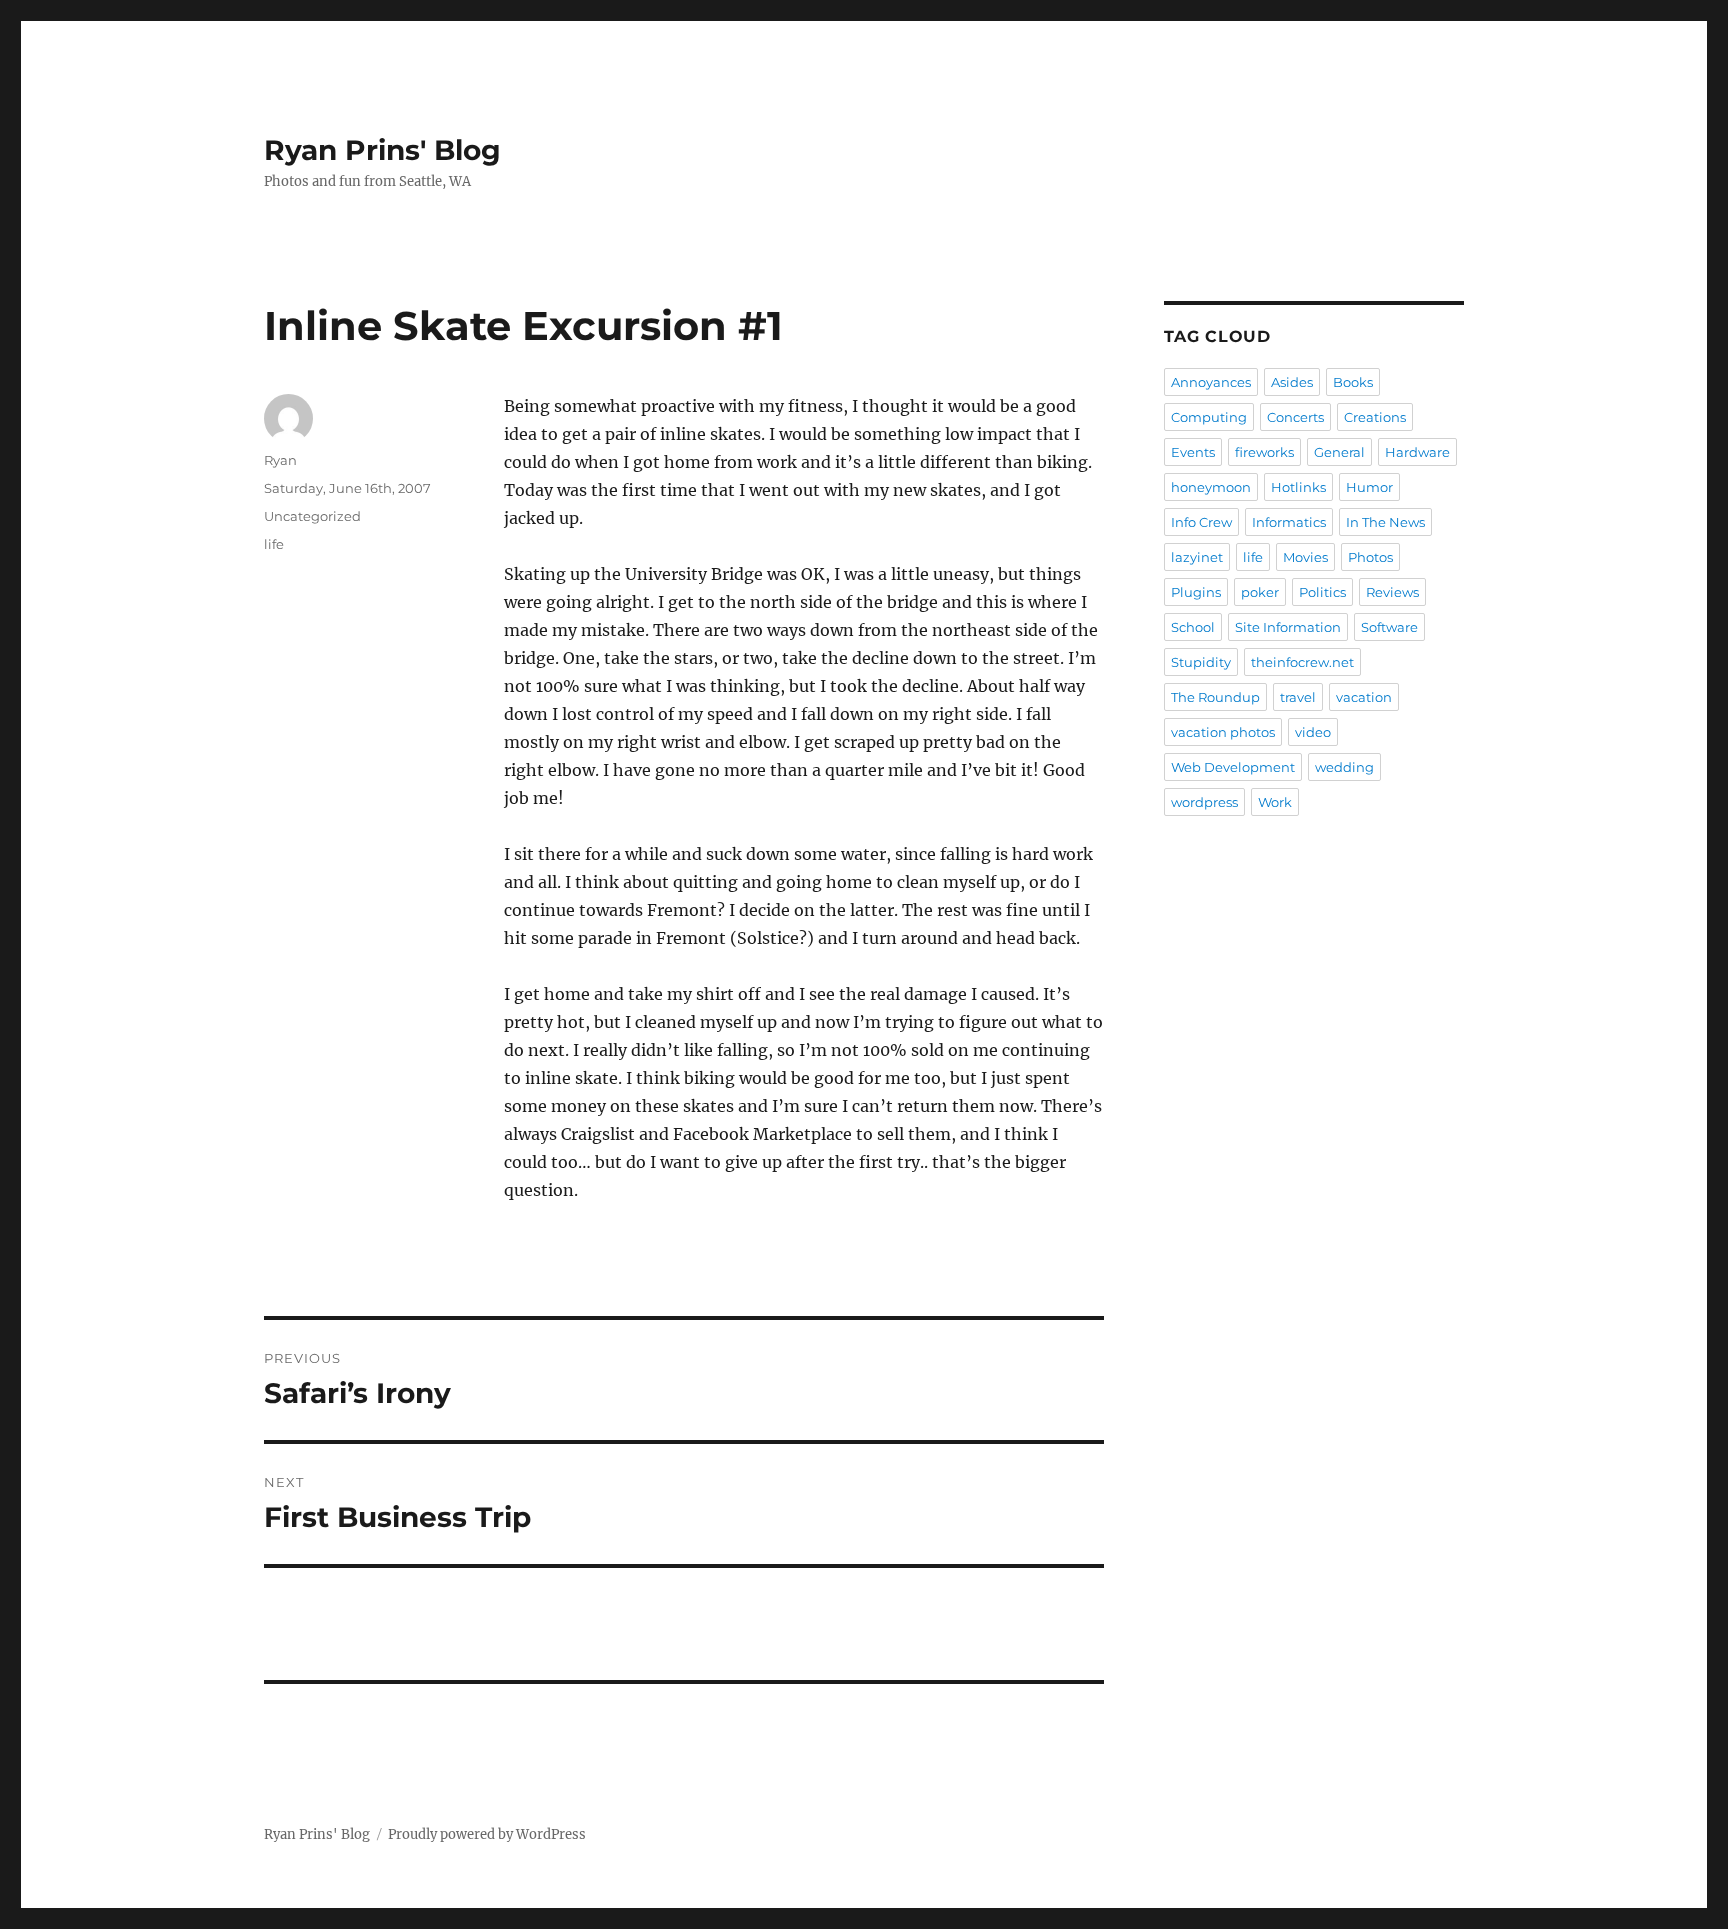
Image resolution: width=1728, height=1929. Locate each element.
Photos (1370, 557)
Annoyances (1211, 382)
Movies (1305, 557)
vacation (1364, 697)
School (1193, 627)
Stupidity (1201, 662)
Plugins (1196, 592)
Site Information (1288, 627)
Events (1193, 452)
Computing (1209, 417)
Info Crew (1201, 522)
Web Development (1233, 767)
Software (1389, 627)
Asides (1292, 382)
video (1313, 732)
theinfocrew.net (1302, 662)
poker (1260, 592)
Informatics (1289, 522)
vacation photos (1223, 732)
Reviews (1392, 592)
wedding (1344, 767)
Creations (1375, 417)
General (1339, 452)
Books (1353, 382)
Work (1275, 802)
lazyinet (1197, 557)
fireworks (1264, 452)
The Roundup (1215, 697)
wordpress (1204, 802)
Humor (1369, 487)
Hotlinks (1298, 487)
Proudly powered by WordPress (487, 1834)
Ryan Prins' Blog (382, 150)
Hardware (1417, 452)
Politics (1322, 592)
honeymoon (1211, 487)
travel (1298, 697)
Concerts (1295, 417)
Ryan (280, 460)
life (274, 544)
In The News (1385, 522)
